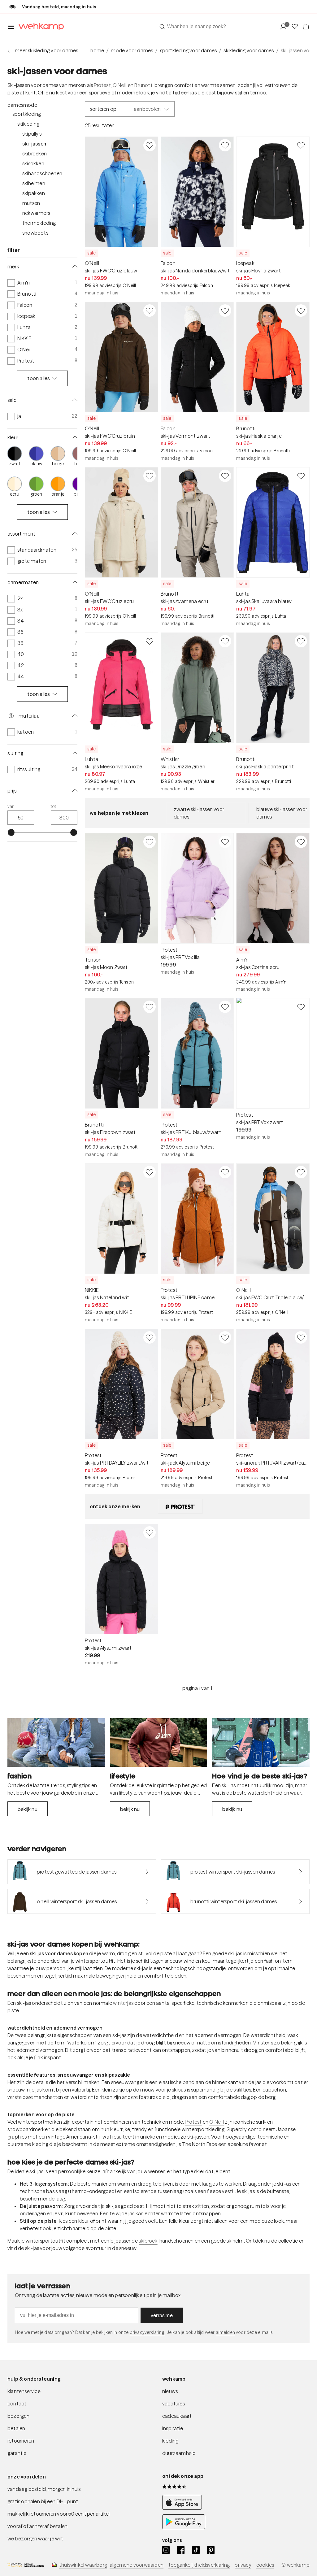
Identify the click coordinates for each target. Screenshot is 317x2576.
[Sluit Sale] (74, 400)
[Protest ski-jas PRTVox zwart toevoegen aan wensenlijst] (301, 1007)
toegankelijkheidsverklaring (199, 2565)
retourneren (21, 2441)
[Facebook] (181, 2550)
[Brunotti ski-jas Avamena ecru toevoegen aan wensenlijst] (225, 476)
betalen (16, 2428)
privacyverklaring (147, 2332)
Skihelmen (34, 183)
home (97, 50)
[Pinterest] (211, 2550)
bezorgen (19, 2416)
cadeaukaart (177, 2416)
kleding (170, 2441)
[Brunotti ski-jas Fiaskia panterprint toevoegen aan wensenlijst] (301, 641)
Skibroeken (35, 154)
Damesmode (22, 105)
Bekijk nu (28, 1809)
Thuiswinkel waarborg (83, 2565)
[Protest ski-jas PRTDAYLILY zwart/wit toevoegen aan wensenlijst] (150, 1337)
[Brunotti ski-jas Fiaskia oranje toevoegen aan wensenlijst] (301, 311)
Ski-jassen (34, 144)
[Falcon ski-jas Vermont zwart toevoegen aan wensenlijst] (225, 311)
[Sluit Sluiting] (74, 753)
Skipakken (34, 193)
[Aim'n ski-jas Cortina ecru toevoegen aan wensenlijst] (301, 842)
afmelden (225, 2332)
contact (17, 2404)
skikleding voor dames (249, 50)
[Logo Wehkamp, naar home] (39, 27)
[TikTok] (196, 2550)
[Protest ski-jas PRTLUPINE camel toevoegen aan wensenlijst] (225, 1172)
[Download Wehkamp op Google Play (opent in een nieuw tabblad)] (184, 2528)
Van (11, 806)
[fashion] (56, 1742)
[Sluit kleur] (74, 437)
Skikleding (28, 124)
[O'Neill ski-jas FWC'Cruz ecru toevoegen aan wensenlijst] (150, 476)
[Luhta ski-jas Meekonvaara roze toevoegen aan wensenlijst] (150, 641)
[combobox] (215, 27)
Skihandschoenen (42, 173)
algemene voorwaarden (137, 2565)
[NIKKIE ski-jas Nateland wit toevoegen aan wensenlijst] (150, 1172)
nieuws (170, 2391)
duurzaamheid (179, 2453)
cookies (265, 2565)
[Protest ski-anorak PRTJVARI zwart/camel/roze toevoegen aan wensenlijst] (301, 1337)
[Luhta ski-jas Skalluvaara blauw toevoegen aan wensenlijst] (301, 476)
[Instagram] (166, 2550)
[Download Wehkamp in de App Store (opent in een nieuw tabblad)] (184, 2508)
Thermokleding (39, 223)
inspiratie (173, 2428)
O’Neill (120, 85)
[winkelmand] (306, 27)
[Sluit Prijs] (74, 791)
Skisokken (33, 163)
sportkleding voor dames (189, 50)
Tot (54, 806)
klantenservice (24, 2391)
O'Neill (216, 2122)
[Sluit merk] (74, 267)
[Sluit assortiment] (74, 534)
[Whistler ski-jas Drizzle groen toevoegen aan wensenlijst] (225, 641)
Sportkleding (27, 114)
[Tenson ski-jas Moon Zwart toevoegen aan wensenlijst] (150, 842)
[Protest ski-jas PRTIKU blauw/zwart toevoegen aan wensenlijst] (225, 1007)
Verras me (162, 2315)
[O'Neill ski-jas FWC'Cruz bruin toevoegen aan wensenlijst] (150, 311)
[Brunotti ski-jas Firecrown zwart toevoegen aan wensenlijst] (150, 1007)
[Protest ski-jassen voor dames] (180, 1506)
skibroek (148, 2241)
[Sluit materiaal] (74, 716)
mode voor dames (132, 50)
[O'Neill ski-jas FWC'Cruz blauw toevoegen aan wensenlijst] (150, 145)
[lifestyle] (159, 1742)
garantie (17, 2453)
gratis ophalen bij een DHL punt (43, 2501)
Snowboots (35, 233)
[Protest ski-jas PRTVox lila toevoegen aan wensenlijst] (225, 842)
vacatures (174, 2404)
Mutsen (31, 203)
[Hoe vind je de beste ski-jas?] (261, 1742)
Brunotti (144, 85)
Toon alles (39, 378)
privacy (243, 2565)
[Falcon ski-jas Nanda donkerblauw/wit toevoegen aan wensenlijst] (225, 145)
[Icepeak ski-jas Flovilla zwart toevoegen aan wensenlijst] (301, 145)
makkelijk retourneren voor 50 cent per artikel (59, 2514)
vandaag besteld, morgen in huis (44, 2489)
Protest (102, 85)
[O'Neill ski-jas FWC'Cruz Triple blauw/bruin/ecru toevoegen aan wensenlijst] (301, 1172)
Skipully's (32, 134)
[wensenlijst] (297, 27)
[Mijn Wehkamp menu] (285, 27)
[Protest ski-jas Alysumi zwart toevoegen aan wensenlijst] (150, 1532)
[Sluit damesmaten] (74, 582)
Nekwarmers (36, 213)
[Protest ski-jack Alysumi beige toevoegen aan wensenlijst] (225, 1337)
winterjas (123, 2003)
